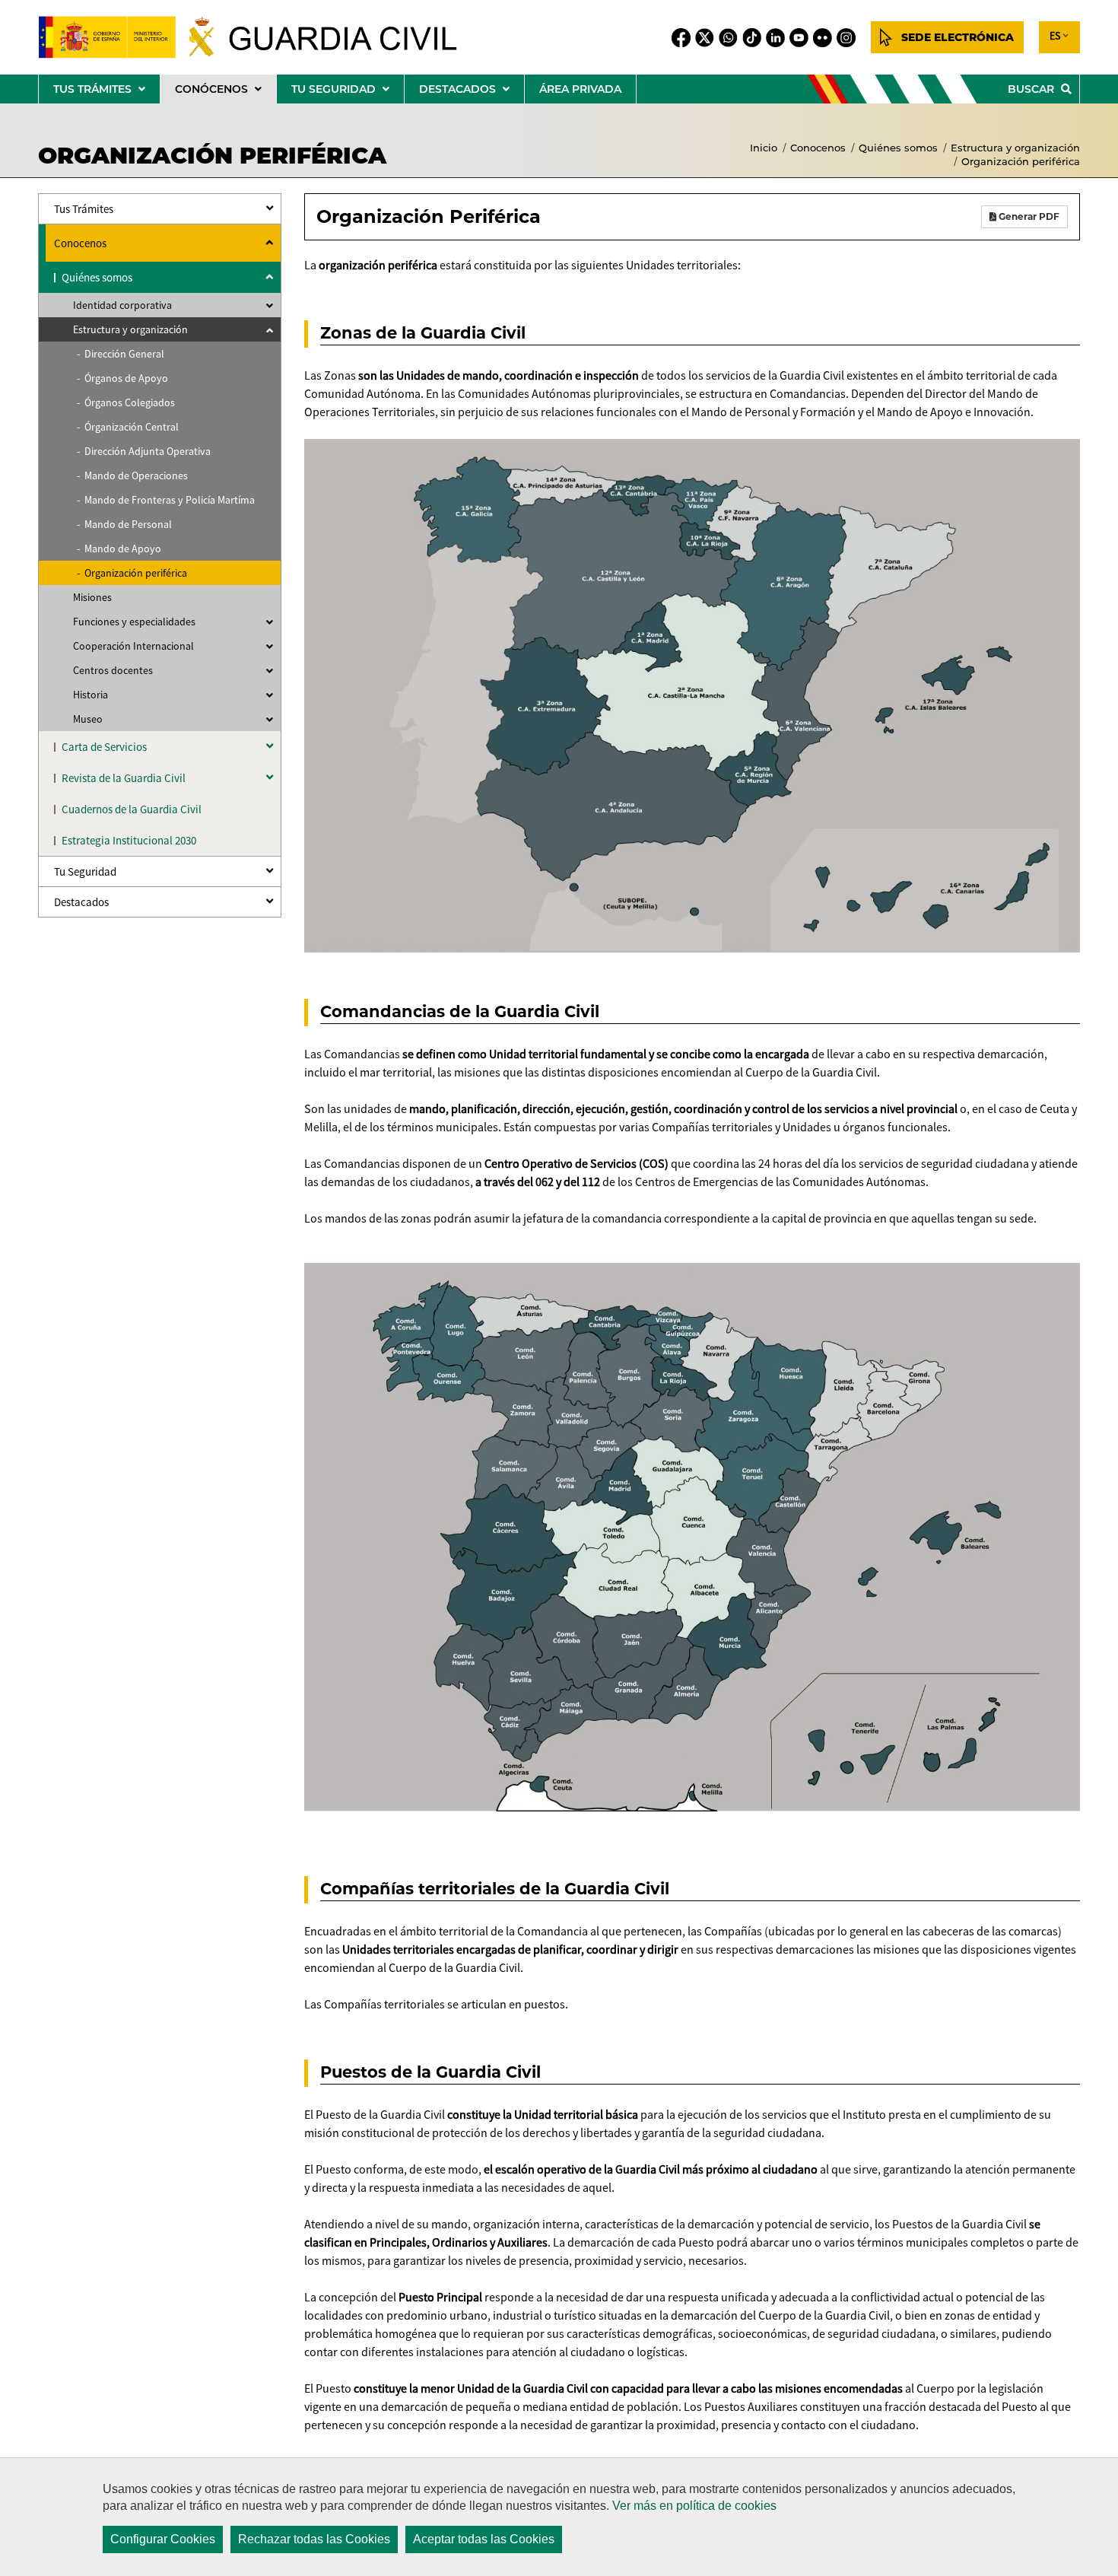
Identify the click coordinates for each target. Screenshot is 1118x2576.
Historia (91, 695)
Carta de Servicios (104, 747)
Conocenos (818, 148)
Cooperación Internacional (133, 646)
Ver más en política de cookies (694, 2506)
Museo (88, 719)
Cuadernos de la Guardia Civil (132, 809)
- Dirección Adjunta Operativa (144, 451)
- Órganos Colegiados (126, 402)
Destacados (81, 902)
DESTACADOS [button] (472, 92)
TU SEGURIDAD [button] (348, 92)
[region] (559, 2517)
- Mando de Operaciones (132, 475)
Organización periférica (1021, 161)
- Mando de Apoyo (119, 549)
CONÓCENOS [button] (226, 92)
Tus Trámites (84, 209)
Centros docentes (113, 670)
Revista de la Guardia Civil (124, 778)
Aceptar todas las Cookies (484, 2539)
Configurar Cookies (163, 2539)
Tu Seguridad (85, 871)
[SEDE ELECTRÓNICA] (947, 37)
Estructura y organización (1015, 148)
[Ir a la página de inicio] (260, 37)
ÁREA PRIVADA (580, 89)
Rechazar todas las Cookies (314, 2539)
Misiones (92, 597)
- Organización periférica (132, 573)
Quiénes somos (898, 148)
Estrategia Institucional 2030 (129, 840)
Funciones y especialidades (134, 622)
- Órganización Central (128, 427)
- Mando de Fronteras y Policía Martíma (166, 500)
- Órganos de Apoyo (122, 378)
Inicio (764, 148)
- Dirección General (121, 354)
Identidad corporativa (122, 305)
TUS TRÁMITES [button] (106, 92)
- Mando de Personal (124, 524)
